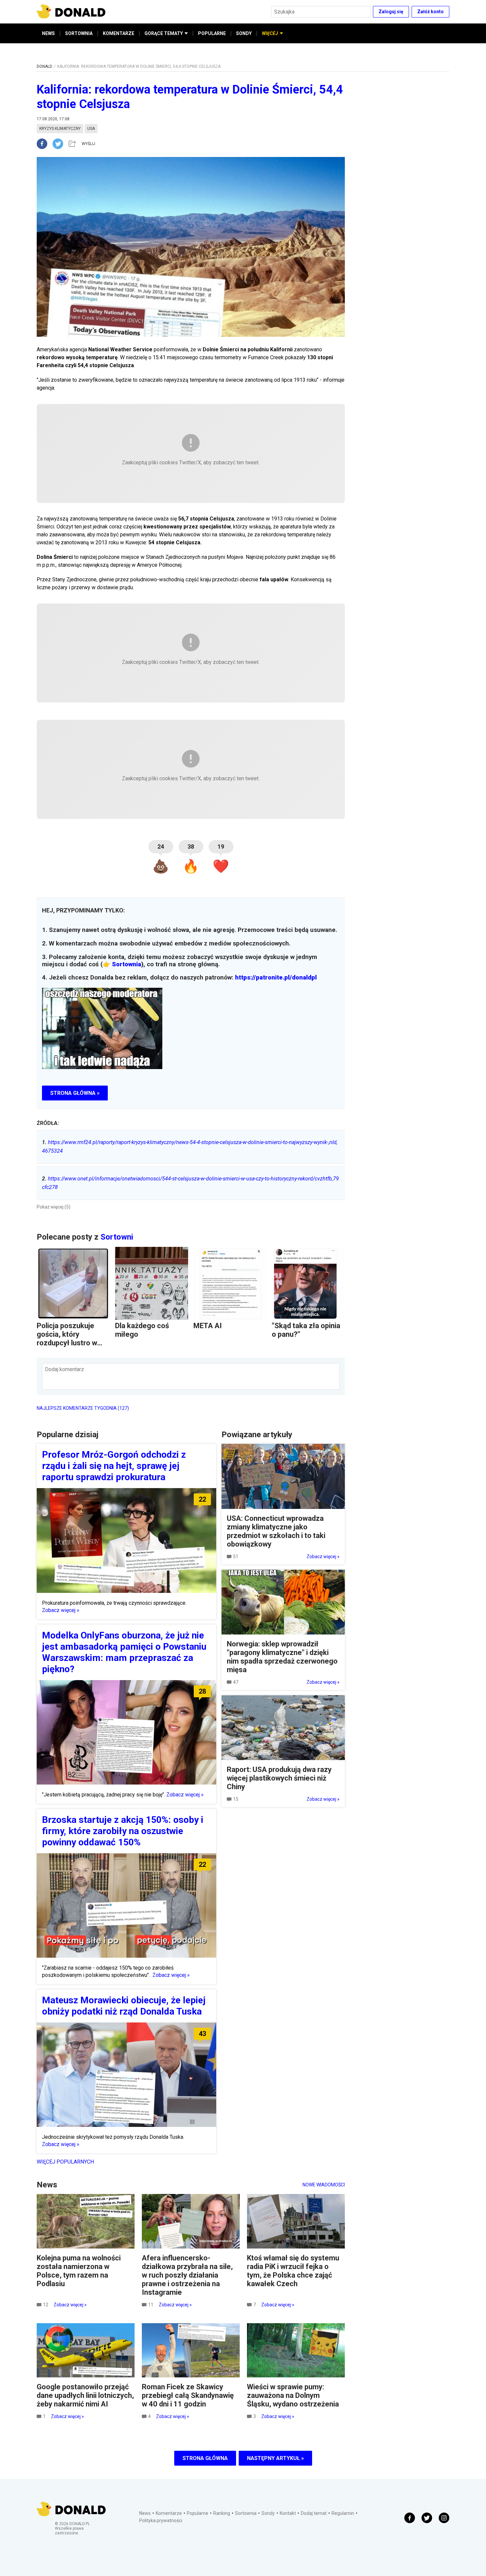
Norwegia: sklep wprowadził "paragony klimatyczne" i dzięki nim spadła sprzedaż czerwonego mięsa (282, 1657)
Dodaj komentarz (64, 1369)
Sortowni (117, 1237)
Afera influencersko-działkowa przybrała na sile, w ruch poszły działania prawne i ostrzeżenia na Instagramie (187, 2275)
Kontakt (288, 2513)
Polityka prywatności (161, 2520)
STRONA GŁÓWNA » (75, 1093)
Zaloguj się (391, 12)
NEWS (48, 33)
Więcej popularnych (65, 2162)
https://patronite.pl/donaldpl (276, 978)
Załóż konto (430, 12)
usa (91, 129)
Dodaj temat (314, 2513)
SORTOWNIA (79, 33)
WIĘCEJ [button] (270, 33)
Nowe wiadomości (324, 2185)
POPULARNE (212, 33)
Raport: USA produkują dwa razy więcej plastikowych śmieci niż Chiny (279, 1778)
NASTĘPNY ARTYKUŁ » (275, 2458)
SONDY (244, 33)
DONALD (44, 66)
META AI (208, 1326)
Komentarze (169, 2513)
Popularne (198, 2513)
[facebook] (45, 144)
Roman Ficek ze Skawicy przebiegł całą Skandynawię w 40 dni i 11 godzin (188, 2395)
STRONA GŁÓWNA (205, 2458)
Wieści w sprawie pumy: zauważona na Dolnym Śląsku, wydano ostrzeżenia (293, 2395)
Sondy (268, 2513)
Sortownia (127, 964)
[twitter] (60, 144)
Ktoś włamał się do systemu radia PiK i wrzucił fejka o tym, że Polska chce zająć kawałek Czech (293, 2271)
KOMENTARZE (119, 33)
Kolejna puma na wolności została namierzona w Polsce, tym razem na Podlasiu (79, 2271)
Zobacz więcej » (61, 1610)
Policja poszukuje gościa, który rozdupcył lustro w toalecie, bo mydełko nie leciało (71, 1343)
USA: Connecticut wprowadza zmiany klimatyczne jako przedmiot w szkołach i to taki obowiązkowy (276, 1531)
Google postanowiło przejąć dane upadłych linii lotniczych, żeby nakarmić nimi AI (85, 2395)
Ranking (222, 2513)
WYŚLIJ (88, 144)
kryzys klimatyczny (60, 129)
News (145, 2513)
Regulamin (343, 2513)
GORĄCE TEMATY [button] (164, 33)
